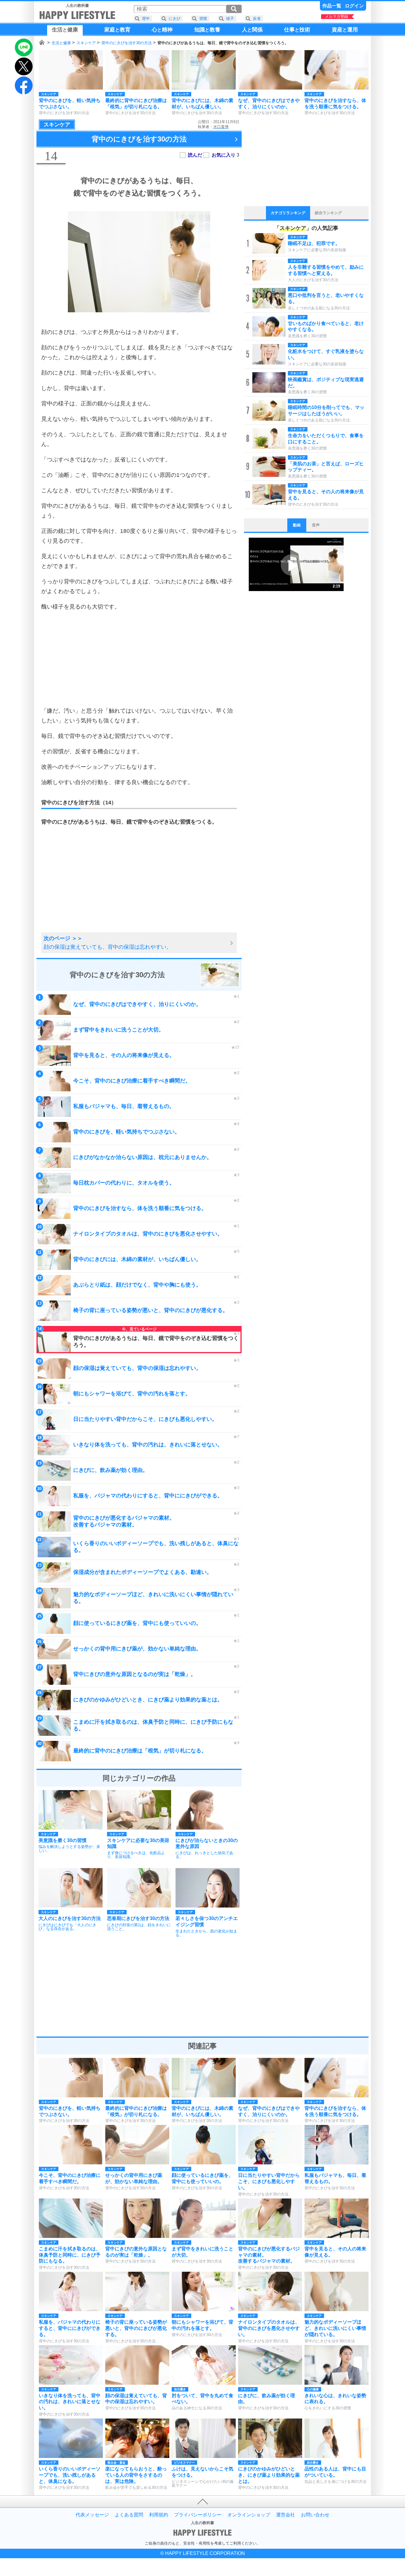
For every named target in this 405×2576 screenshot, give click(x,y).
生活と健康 (61, 43)
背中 (146, 19)
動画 (297, 525)
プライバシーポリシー (198, 2515)
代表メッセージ (92, 2515)
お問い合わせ (315, 2515)
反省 (257, 19)
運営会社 (286, 2515)
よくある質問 (129, 2515)
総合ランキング (328, 213)
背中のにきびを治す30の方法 (127, 43)
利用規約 (159, 2515)
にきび (174, 19)
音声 (316, 525)
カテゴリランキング (288, 213)
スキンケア (86, 43)
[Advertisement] (139, 659)
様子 (230, 19)
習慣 (203, 19)
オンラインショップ (249, 2515)
